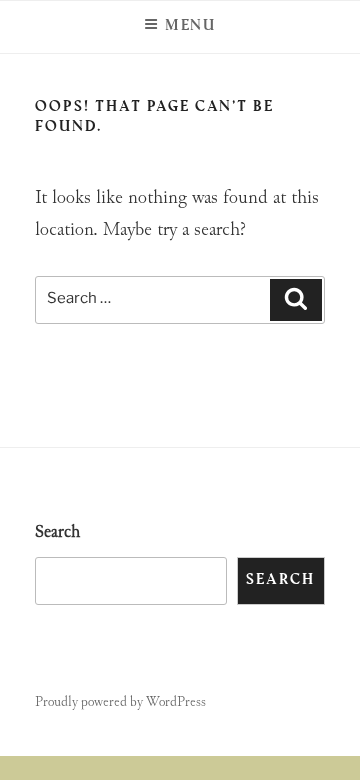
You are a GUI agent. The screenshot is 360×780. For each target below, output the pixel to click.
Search (57, 533)
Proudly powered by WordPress (120, 703)
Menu (191, 26)
